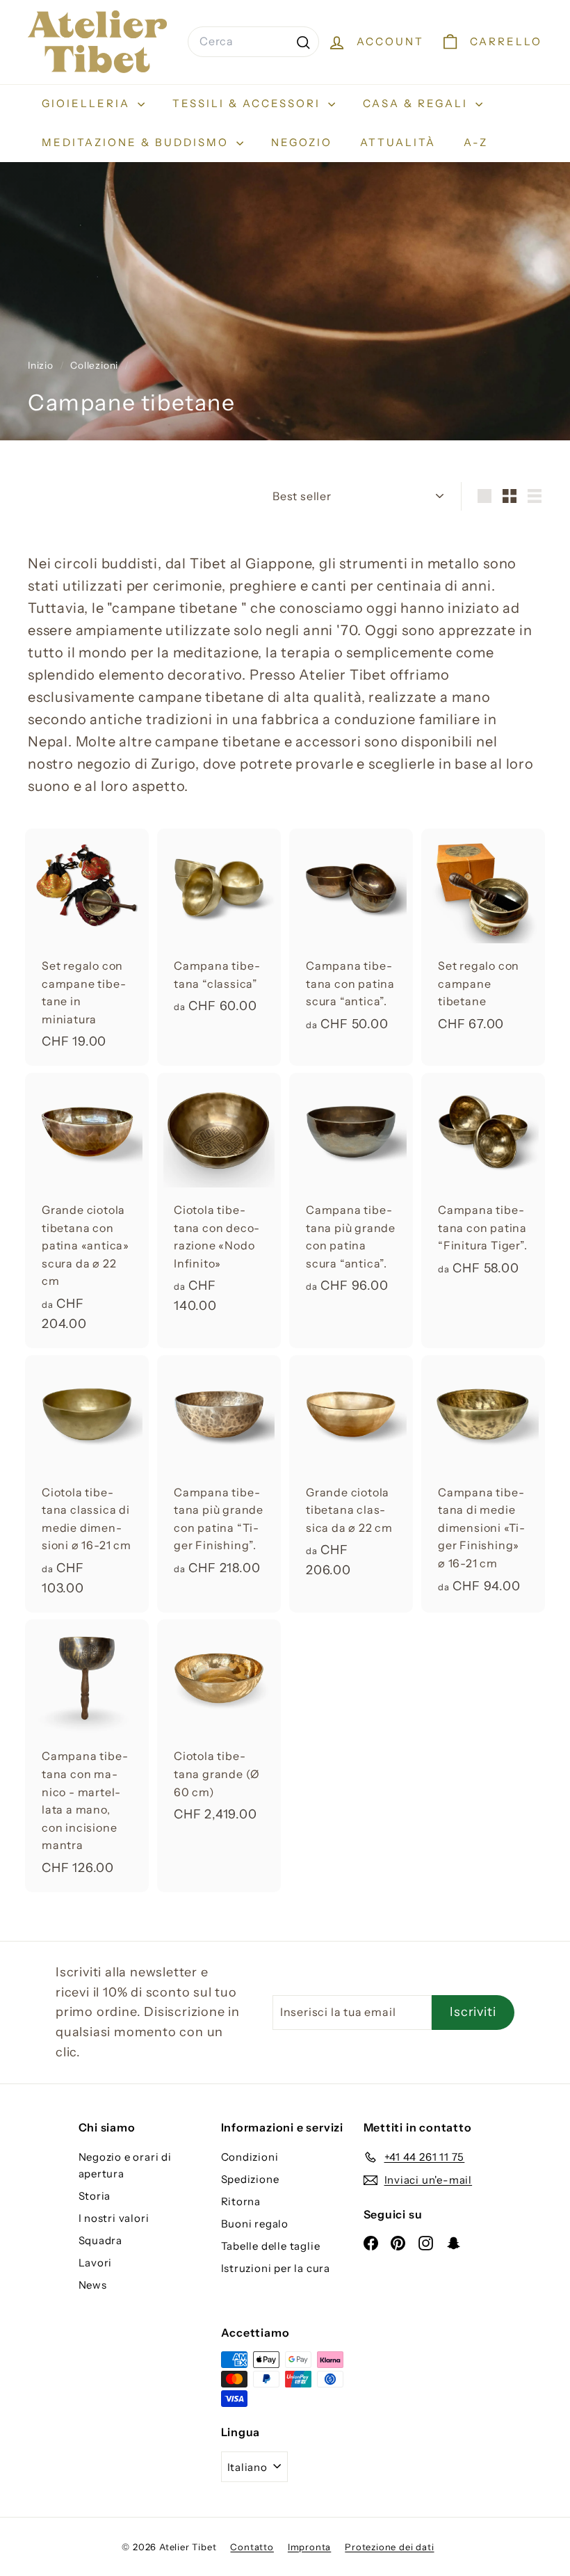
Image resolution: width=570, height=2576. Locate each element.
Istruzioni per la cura (276, 2268)
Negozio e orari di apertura (125, 2165)
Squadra (101, 2240)
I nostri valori (114, 2218)
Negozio (302, 142)
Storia (95, 2196)
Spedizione (250, 2179)
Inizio (42, 365)
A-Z (476, 142)
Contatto (252, 2547)
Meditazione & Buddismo (137, 142)
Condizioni (250, 2157)
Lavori (96, 2263)
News (93, 2285)
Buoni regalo (255, 2224)
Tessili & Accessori (249, 103)
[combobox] (253, 42)
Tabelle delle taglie (271, 2246)
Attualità (398, 142)
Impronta (309, 2547)
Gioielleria (88, 103)
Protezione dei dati (389, 2547)
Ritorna (241, 2201)
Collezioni (96, 365)
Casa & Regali (417, 103)
